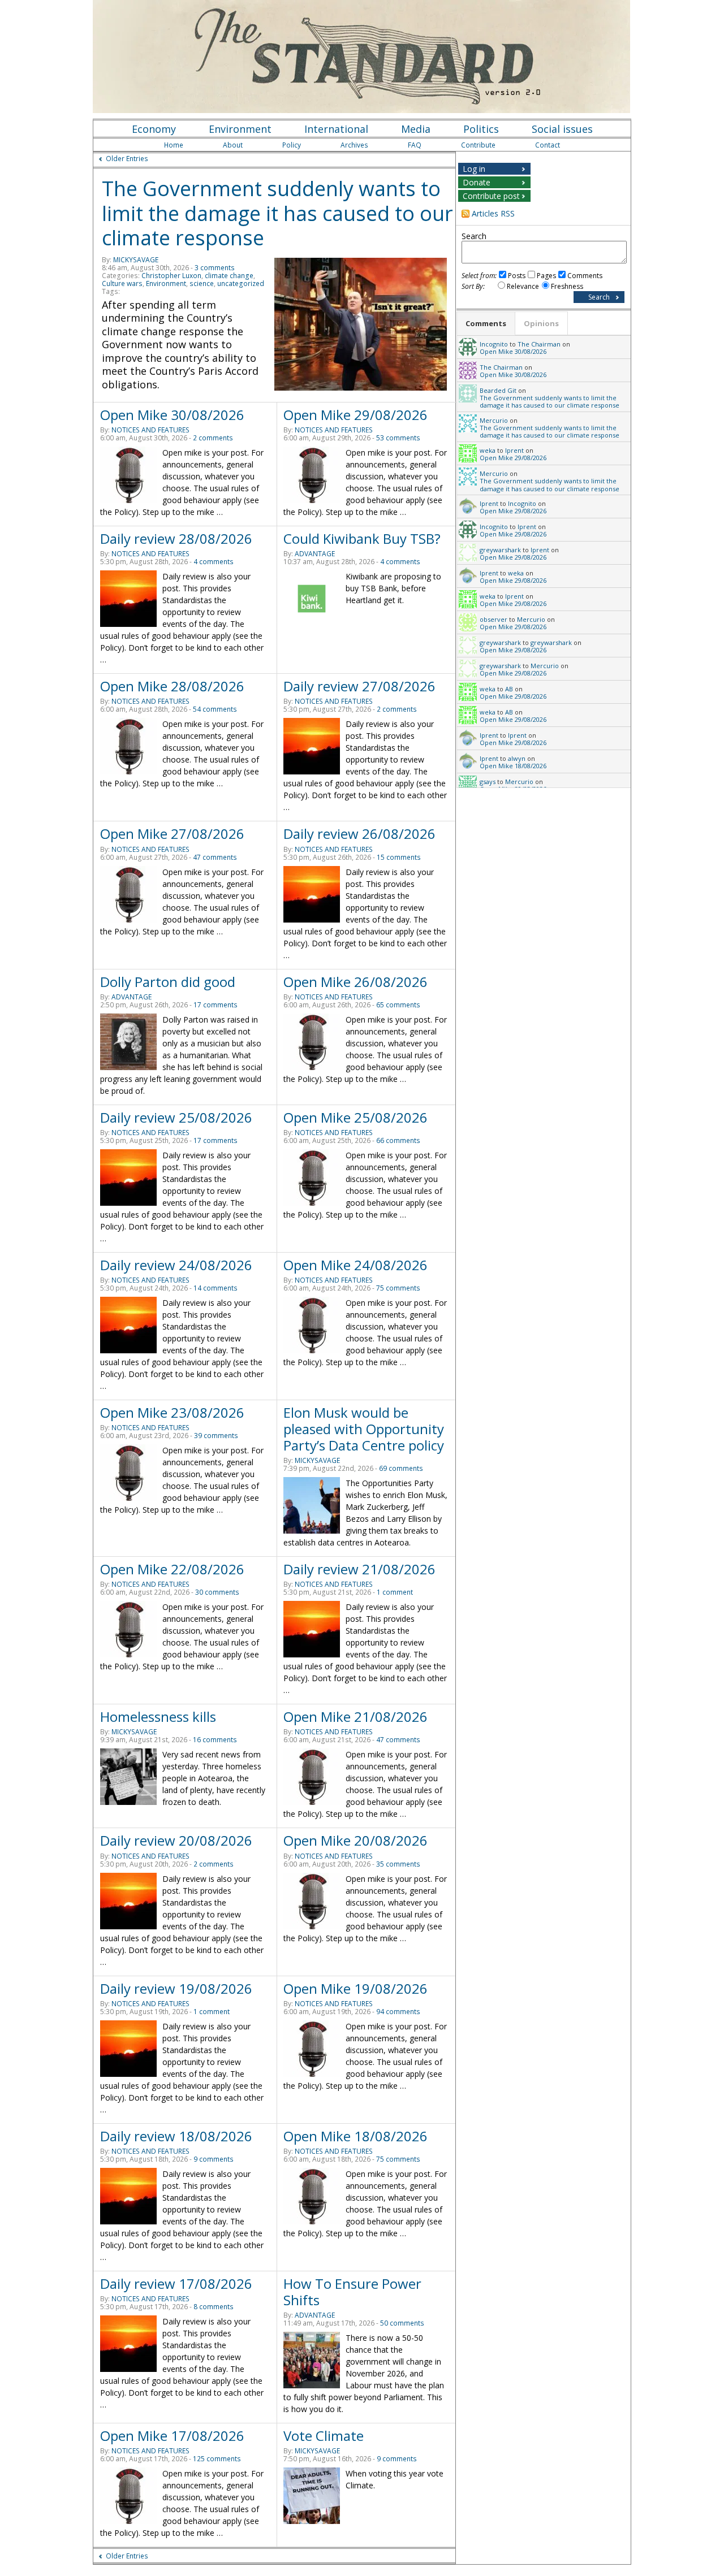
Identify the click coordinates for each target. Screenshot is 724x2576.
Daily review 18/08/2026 (176, 2136)
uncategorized (241, 283)
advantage (315, 554)
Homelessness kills (158, 1716)
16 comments (215, 1740)
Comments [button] (486, 323)
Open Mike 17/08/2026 (172, 2436)
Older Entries (127, 159)
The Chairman (539, 344)
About (233, 145)
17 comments (216, 1005)
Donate (477, 182)
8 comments (214, 2307)
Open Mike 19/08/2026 (355, 1988)
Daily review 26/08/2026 (359, 834)
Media (416, 129)
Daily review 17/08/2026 (176, 2283)
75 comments (398, 1288)
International (336, 129)
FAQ (415, 145)
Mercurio (494, 420)
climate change (229, 276)
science (202, 283)
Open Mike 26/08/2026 (355, 982)
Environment (240, 129)
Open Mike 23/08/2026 (172, 1412)
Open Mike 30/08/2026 (172, 415)
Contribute (478, 145)
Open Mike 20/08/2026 (355, 1840)
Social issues (562, 129)
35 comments (398, 1864)
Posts (517, 276)
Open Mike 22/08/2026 (172, 1569)
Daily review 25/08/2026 (176, 1117)
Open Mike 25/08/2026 (355, 1117)
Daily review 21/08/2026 (359, 1569)
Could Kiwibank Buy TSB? (362, 538)
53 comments (398, 438)
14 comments (216, 1288)
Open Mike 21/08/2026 (355, 1716)
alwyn (517, 758)
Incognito (494, 344)
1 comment (395, 1592)
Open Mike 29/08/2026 (355, 415)
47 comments (215, 857)
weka (488, 450)
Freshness (567, 286)
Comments (585, 276)
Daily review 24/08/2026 (176, 1265)
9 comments (214, 2159)
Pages (546, 276)
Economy (154, 129)
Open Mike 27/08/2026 (172, 834)
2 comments (213, 438)
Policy (292, 145)
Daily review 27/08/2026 (359, 686)
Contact (548, 145)
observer (494, 619)
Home (174, 145)
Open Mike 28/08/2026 (172, 686)
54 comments (215, 709)
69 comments (401, 1468)
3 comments (215, 268)
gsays (488, 782)
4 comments (214, 562)
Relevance (523, 286)
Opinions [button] (541, 323)
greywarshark (500, 550)
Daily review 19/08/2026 (176, 1988)
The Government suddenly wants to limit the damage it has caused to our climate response (277, 213)
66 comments (398, 1140)
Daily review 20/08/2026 (176, 1840)
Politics (481, 129)
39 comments (216, 1436)
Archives (354, 145)
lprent (514, 450)
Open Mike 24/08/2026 (355, 1265)
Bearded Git (498, 390)
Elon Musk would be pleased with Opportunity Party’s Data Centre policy (364, 1429)
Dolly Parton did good (168, 982)
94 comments (398, 2012)
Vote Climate (324, 2436)
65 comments (398, 1005)
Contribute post (491, 196)
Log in (474, 169)
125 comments (217, 2459)
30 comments (217, 1592)
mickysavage (136, 260)
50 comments (402, 2323)
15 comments (399, 857)
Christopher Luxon (171, 276)
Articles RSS (493, 213)
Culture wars (122, 283)
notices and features (150, 430)
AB (509, 689)
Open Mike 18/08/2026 (355, 2136)
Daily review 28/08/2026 (176, 538)
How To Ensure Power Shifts (352, 2292)
